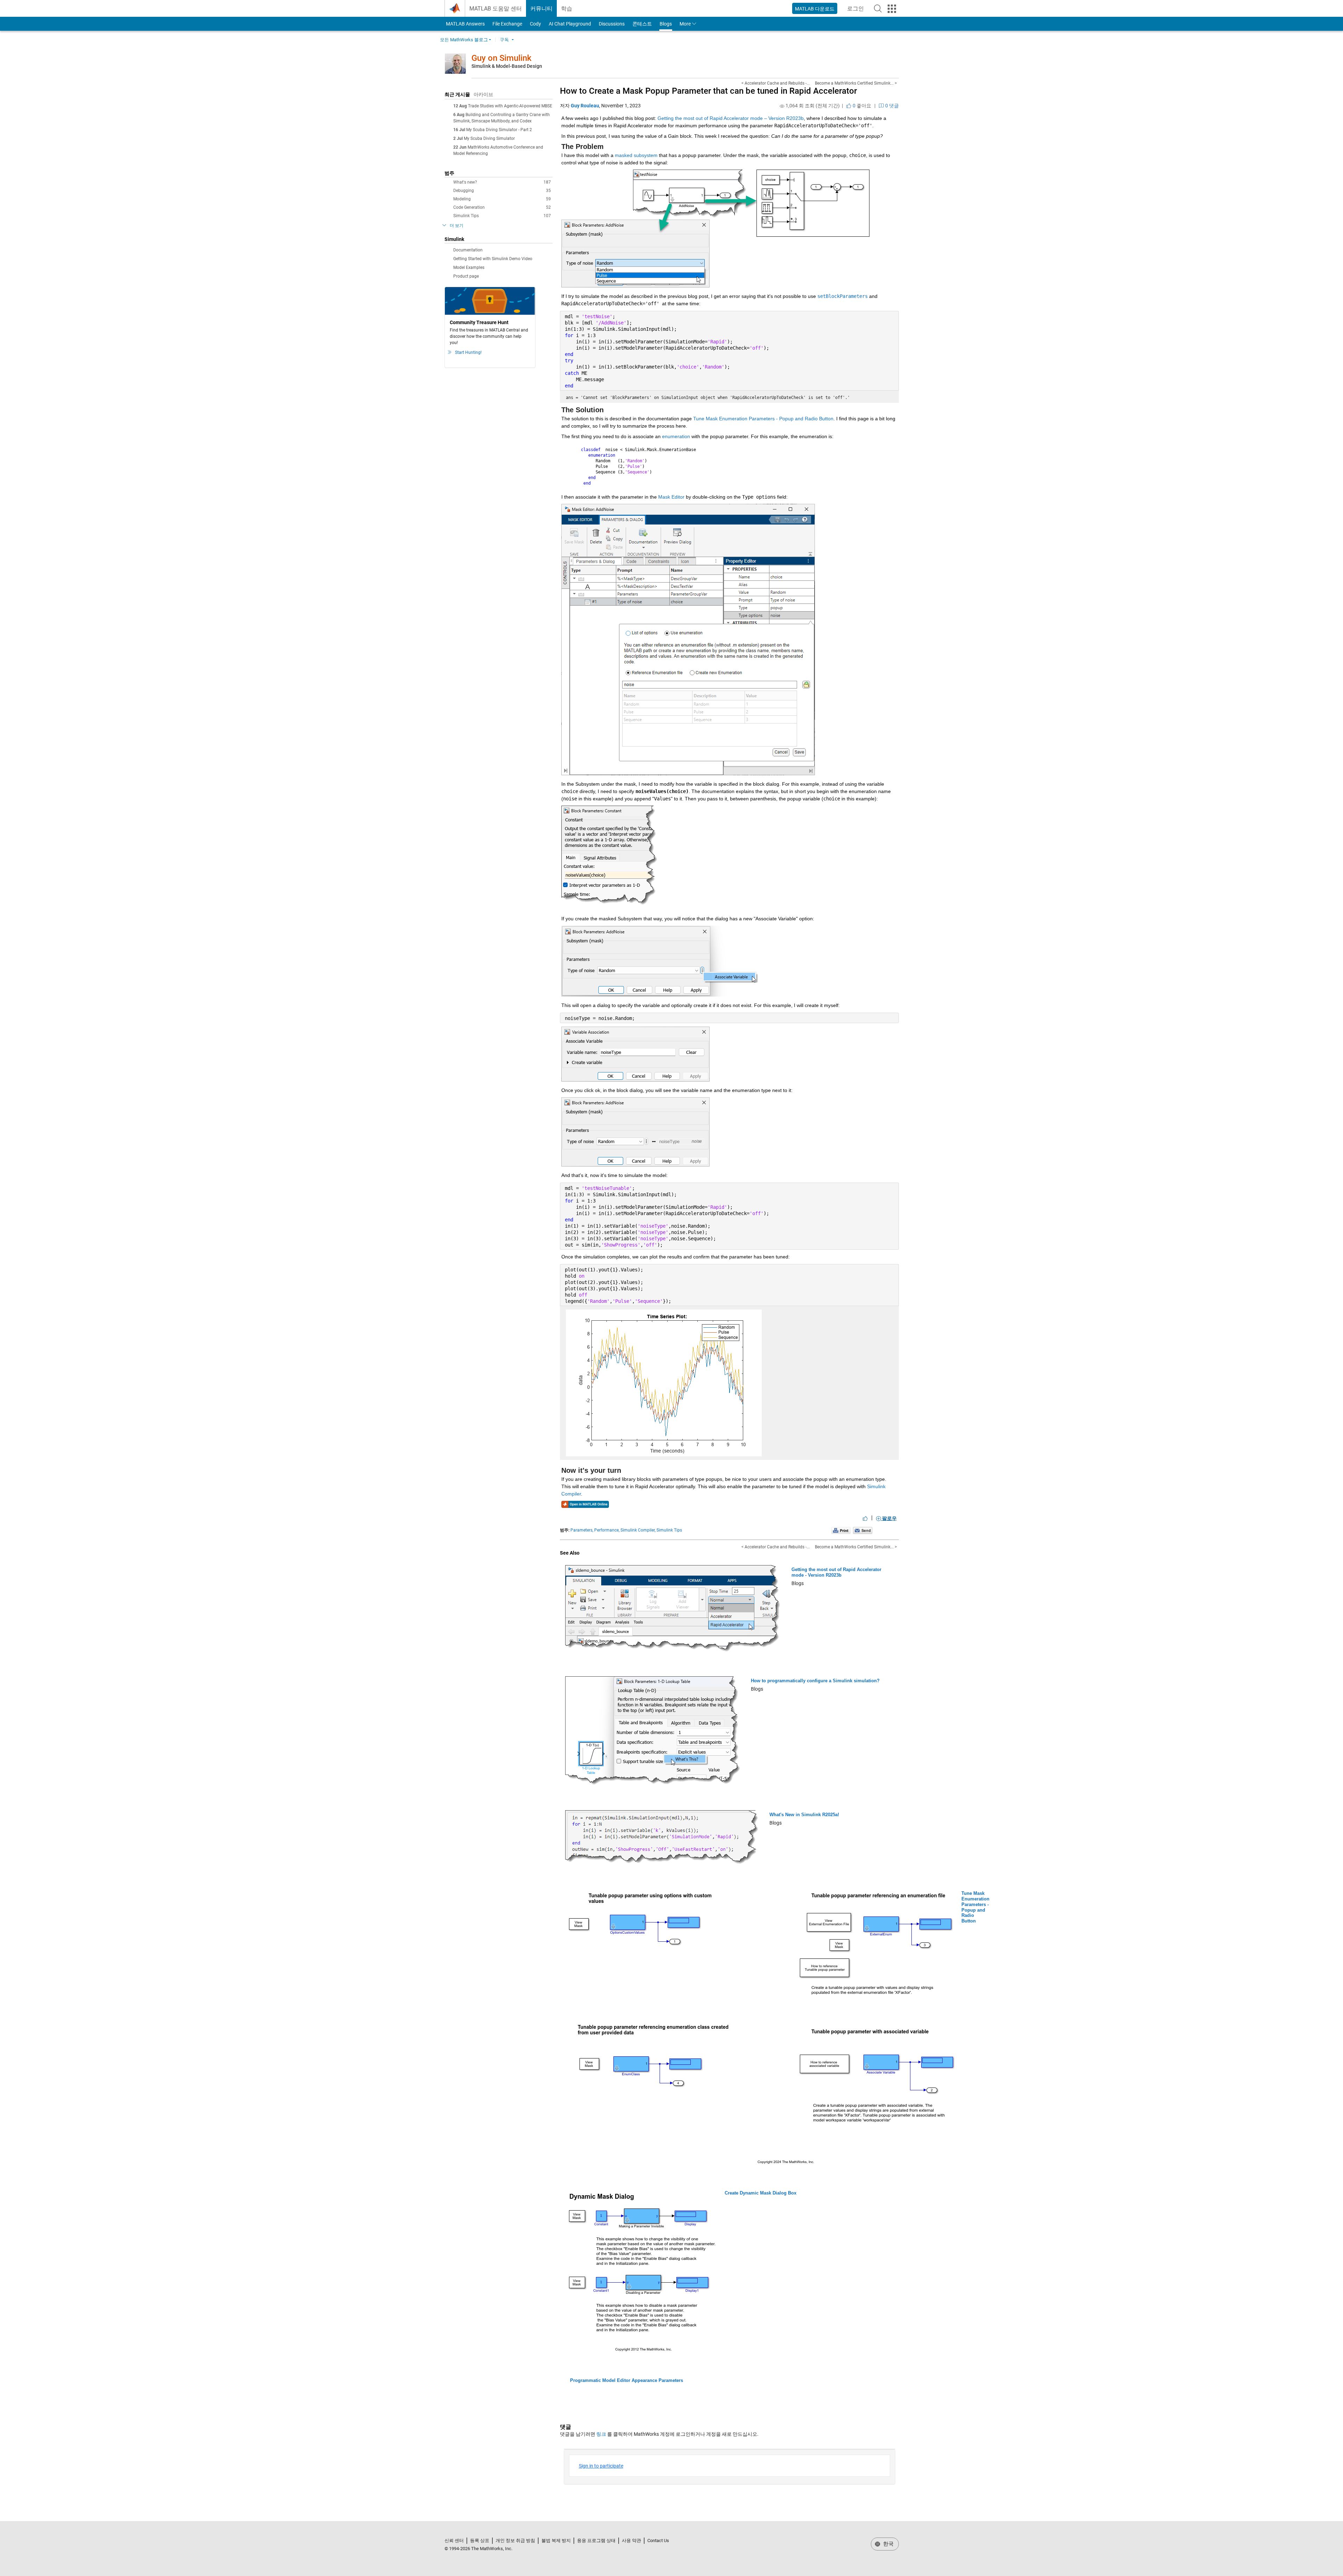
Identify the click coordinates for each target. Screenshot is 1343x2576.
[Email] (863, 1530)
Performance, (607, 1530)
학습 (567, 9)
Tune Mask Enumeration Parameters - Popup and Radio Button (975, 1907)
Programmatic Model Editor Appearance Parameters (627, 2380)
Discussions (612, 24)
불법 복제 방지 (556, 2541)
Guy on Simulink (502, 58)
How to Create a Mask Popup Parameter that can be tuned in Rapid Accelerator (708, 91)
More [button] (685, 24)
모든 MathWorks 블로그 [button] (464, 40)
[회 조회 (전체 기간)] (782, 106)
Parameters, (582, 1530)
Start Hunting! (468, 352)
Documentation (468, 250)
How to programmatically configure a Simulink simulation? (815, 1681)
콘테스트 (642, 24)
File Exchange (507, 24)
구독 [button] (504, 40)
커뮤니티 (541, 9)
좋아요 (861, 106)
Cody (535, 24)
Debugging (502, 191)
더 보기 (457, 226)
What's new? (502, 182)
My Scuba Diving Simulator (489, 138)
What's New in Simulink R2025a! (804, 1815)
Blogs (666, 24)
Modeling (502, 199)
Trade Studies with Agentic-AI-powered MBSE (510, 106)
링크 (601, 2434)
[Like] (865, 1518)
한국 (888, 2544)
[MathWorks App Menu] (892, 9)
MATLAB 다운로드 (815, 9)
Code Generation (502, 207)
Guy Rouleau (585, 106)
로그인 (858, 11)
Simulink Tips (502, 216)
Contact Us (658, 2541)
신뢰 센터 (454, 2541)
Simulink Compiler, (638, 1530)
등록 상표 (480, 2541)
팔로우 (889, 1518)
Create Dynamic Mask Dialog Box (761, 2193)
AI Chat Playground (570, 24)
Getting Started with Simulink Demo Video (493, 259)
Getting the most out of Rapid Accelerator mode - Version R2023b (836, 1572)
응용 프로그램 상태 (596, 2541)
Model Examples (469, 267)
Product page (466, 276)
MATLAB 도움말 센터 (496, 9)
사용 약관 (631, 2541)
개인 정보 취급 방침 (515, 2541)
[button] (878, 8)
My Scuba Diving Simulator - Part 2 (499, 130)
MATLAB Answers (465, 24)
